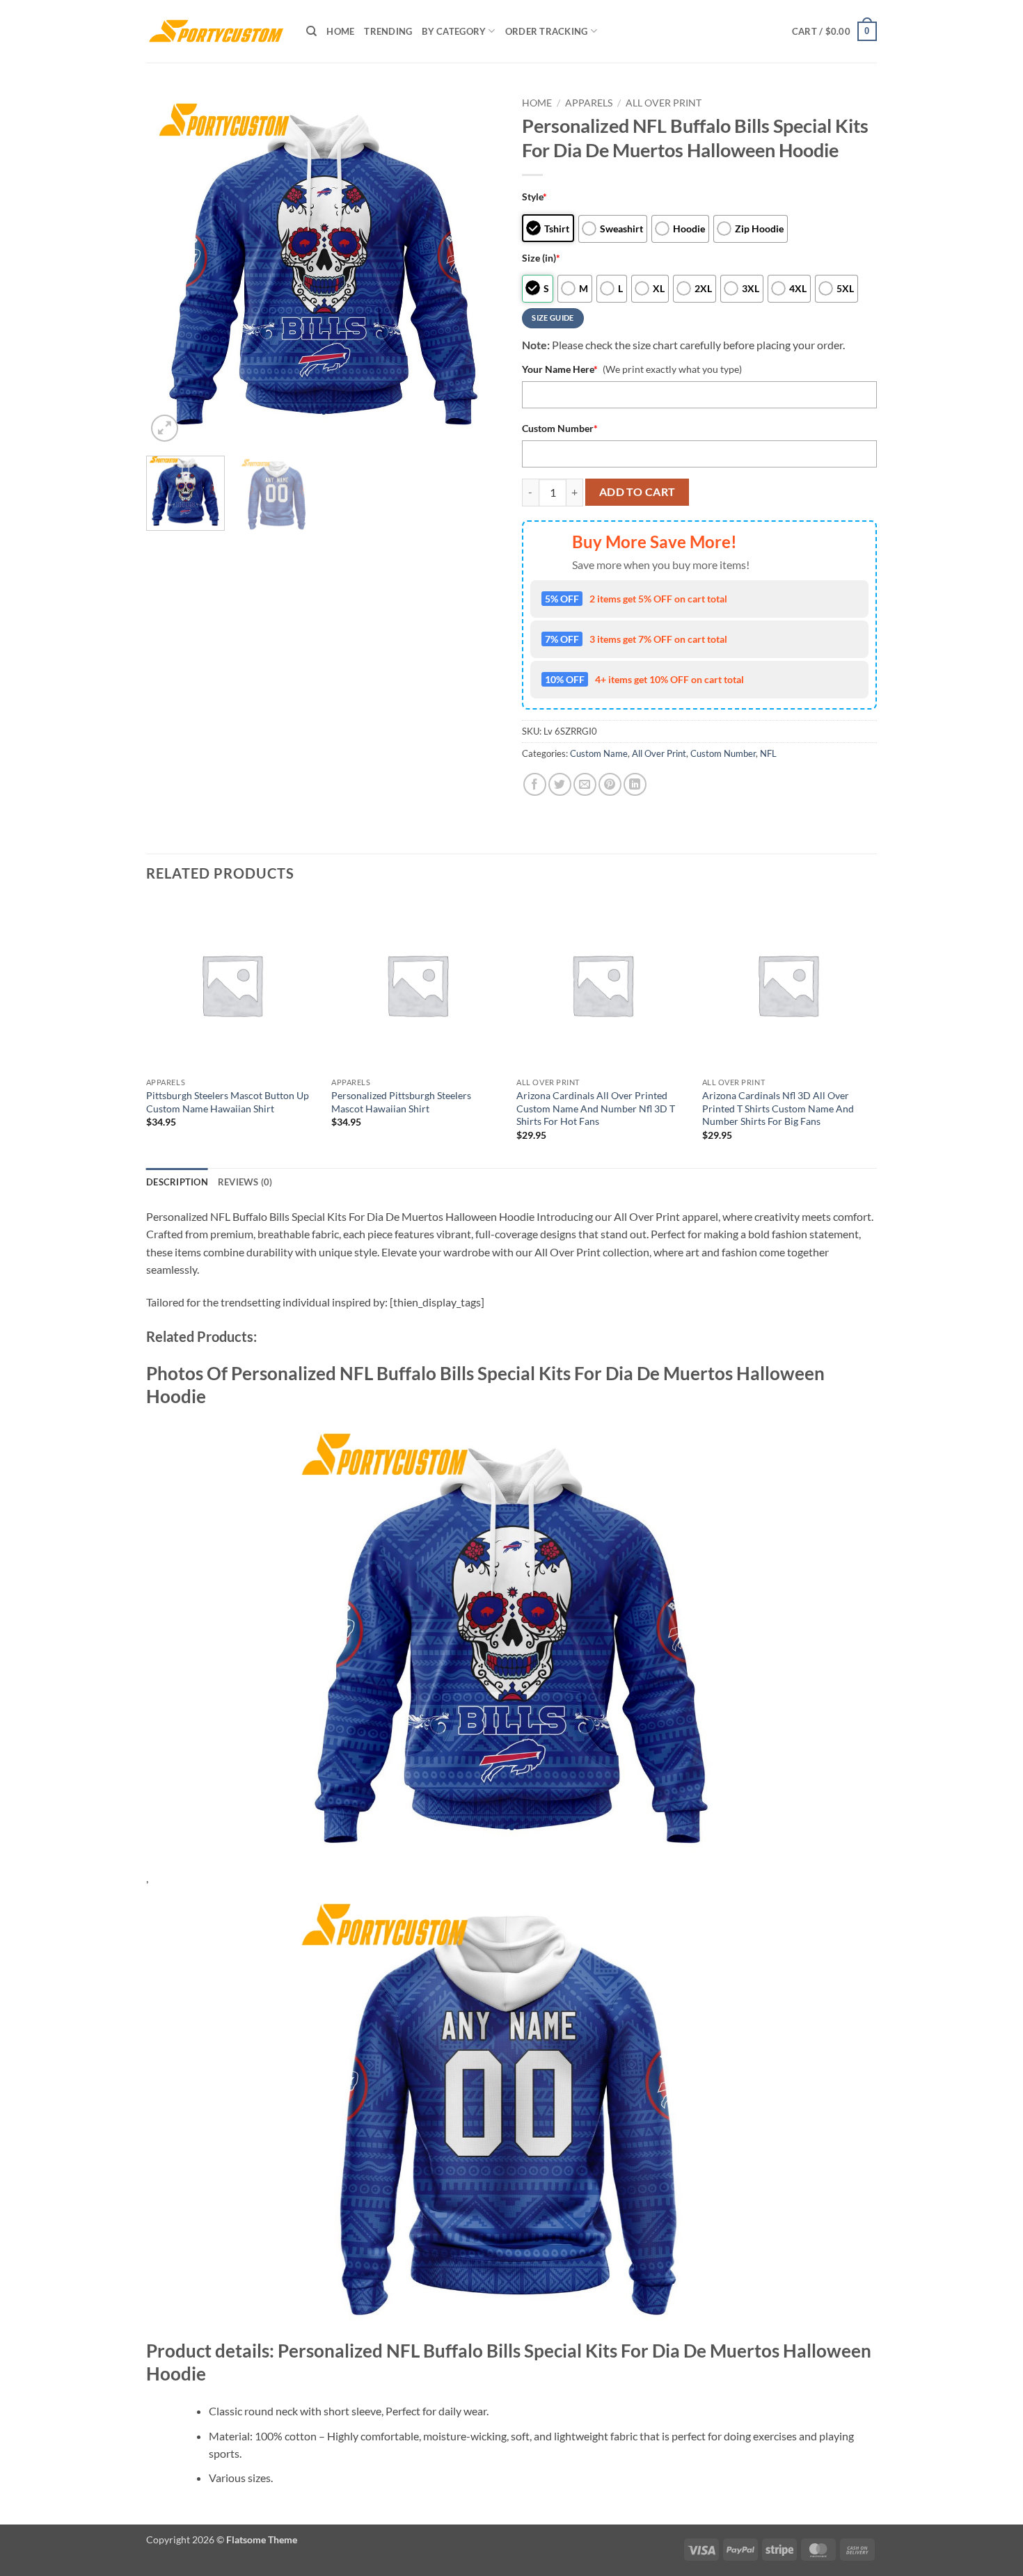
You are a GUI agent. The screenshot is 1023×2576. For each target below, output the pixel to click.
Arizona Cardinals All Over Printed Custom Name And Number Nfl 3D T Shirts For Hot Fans (596, 1108)
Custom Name (599, 753)
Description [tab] (177, 1182)
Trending (388, 31)
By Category (454, 31)
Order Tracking (547, 31)
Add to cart (637, 492)
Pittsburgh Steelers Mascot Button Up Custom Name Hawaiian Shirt (228, 1102)
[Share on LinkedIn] (635, 784)
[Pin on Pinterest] (610, 784)
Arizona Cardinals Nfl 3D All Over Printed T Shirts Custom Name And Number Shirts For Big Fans (778, 1108)
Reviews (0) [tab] (245, 1182)
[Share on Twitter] (560, 784)
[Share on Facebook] (535, 784)
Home (340, 31)
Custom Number (560, 428)
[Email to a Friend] (585, 784)
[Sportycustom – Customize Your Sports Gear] (216, 31)
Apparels (589, 103)
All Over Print (664, 103)
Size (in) (541, 258)
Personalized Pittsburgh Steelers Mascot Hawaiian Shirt (401, 1102)
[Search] (311, 31)
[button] (834, 31)
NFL (768, 753)
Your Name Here (560, 369)
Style (534, 197)
